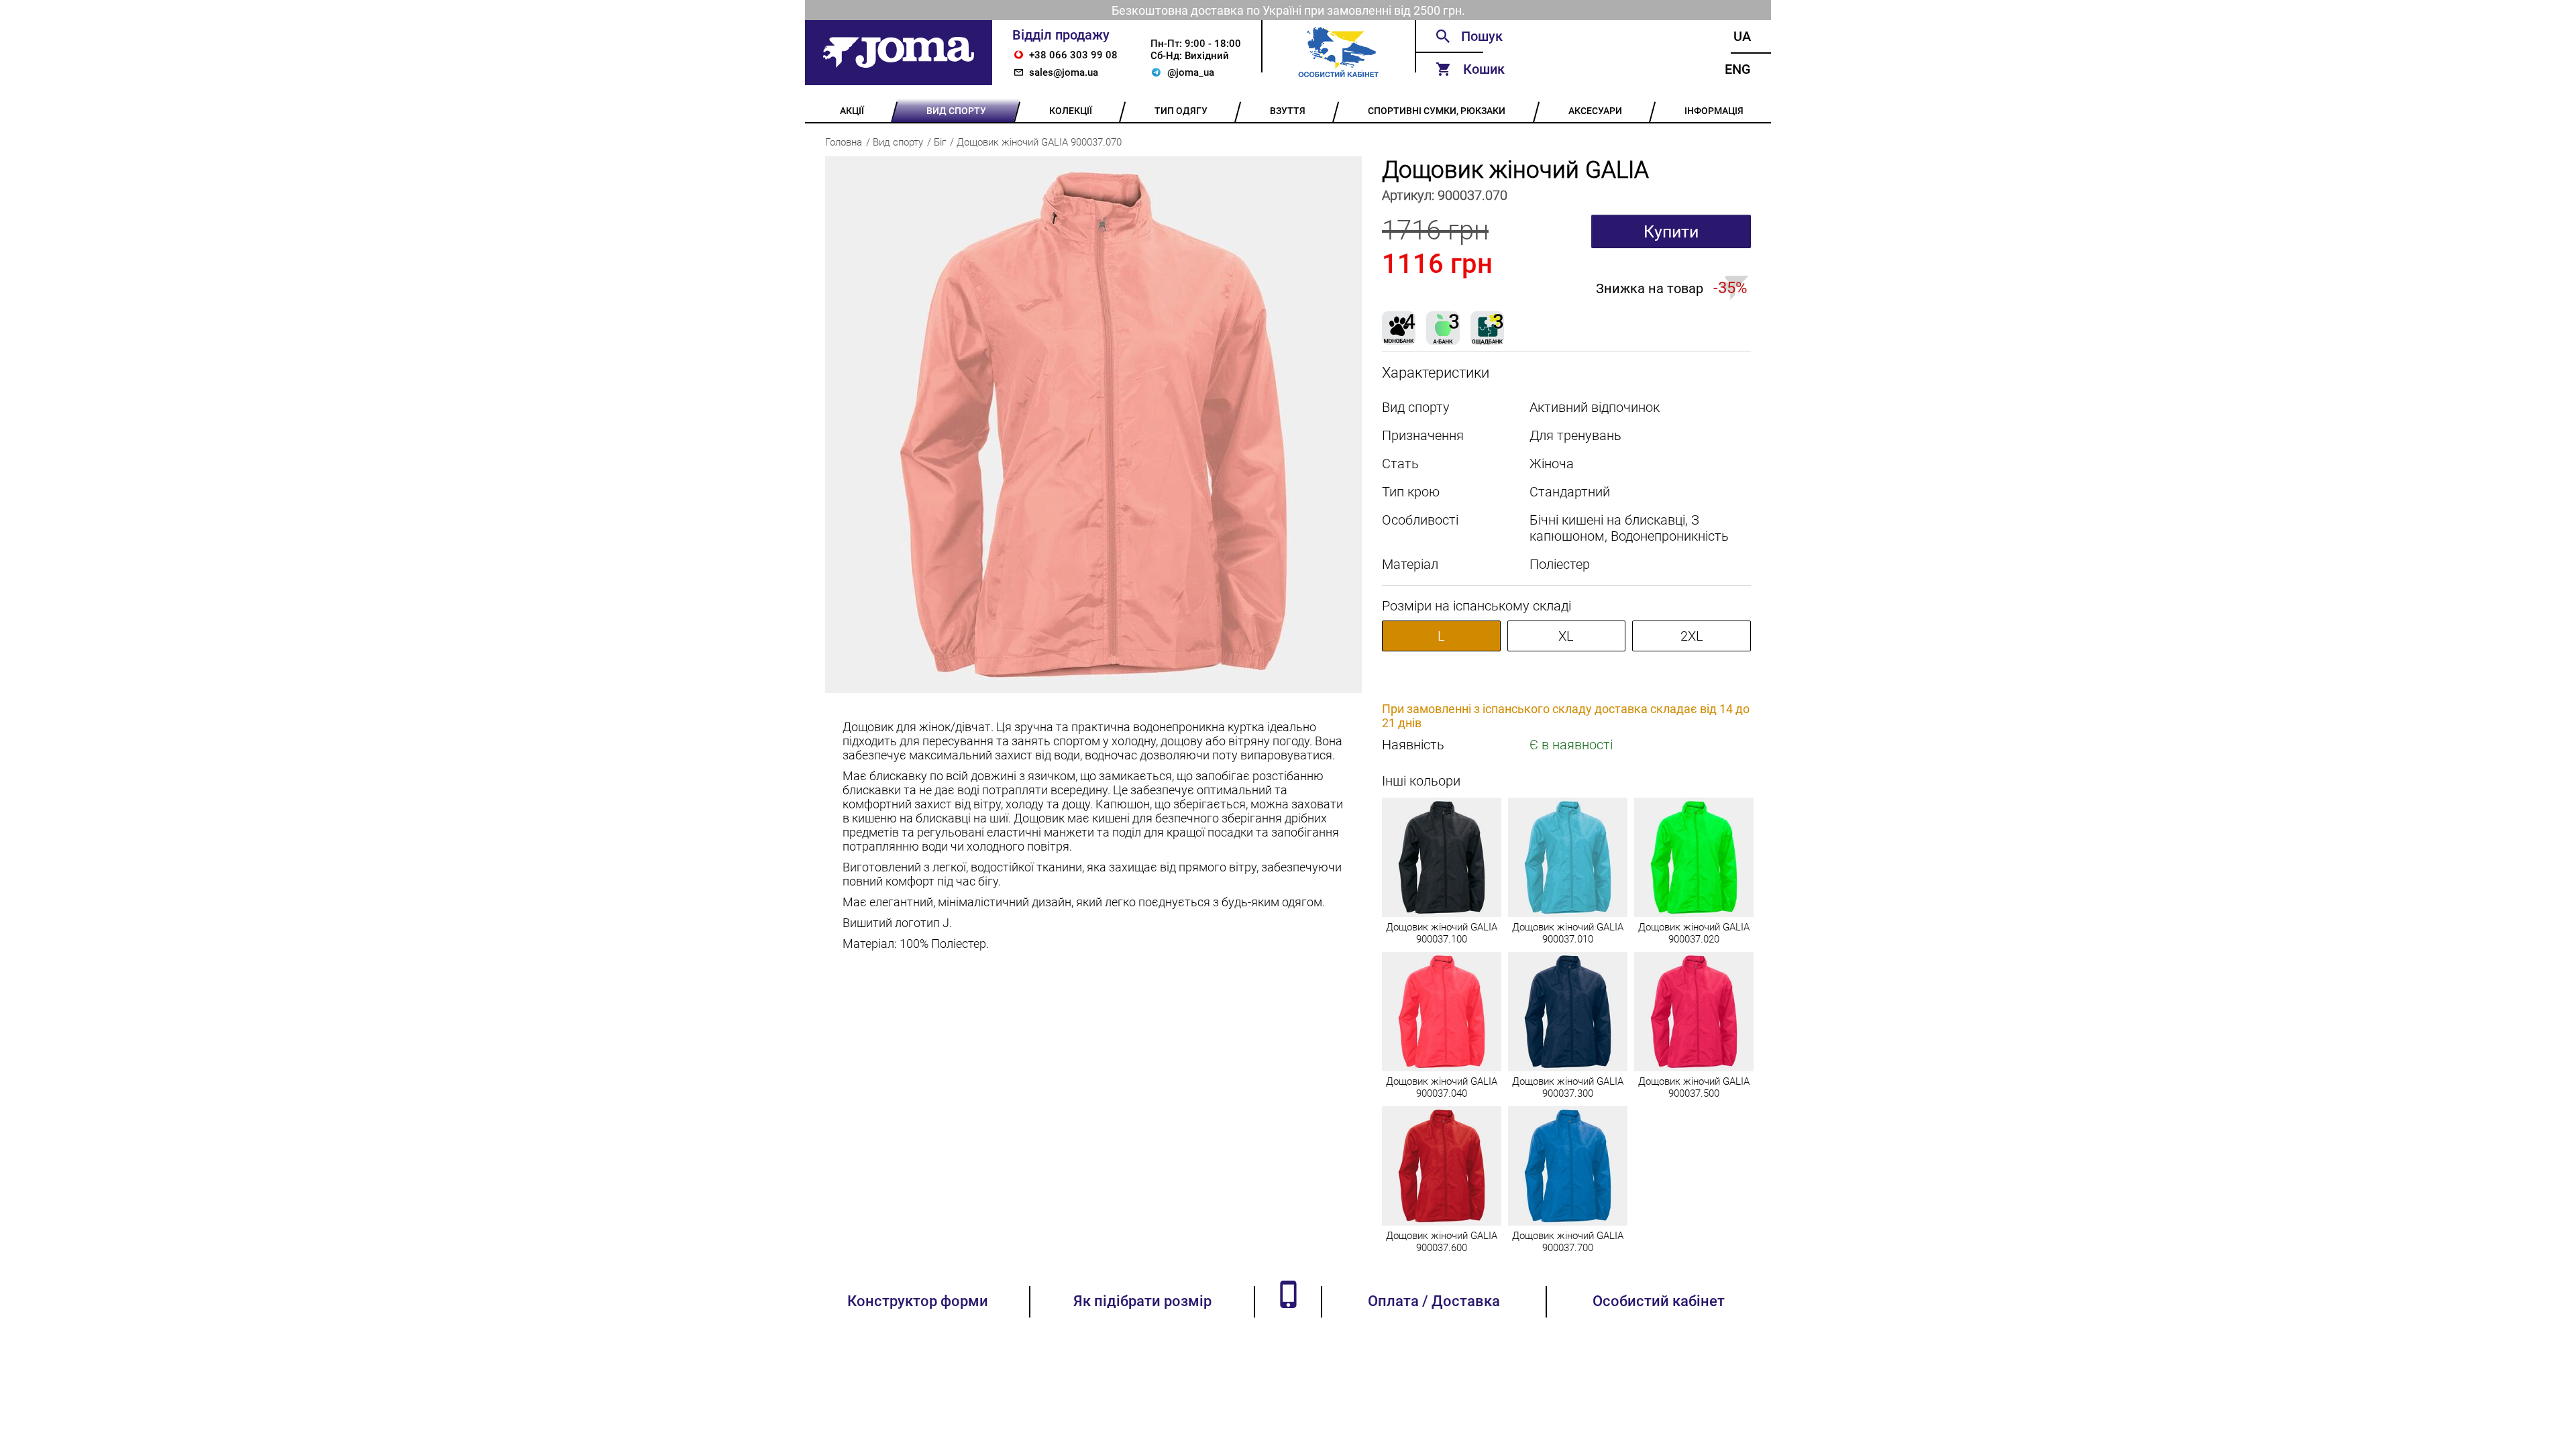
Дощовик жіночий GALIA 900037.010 (1568, 933)
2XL (1692, 636)
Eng (1738, 69)
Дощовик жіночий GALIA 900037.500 (1694, 1087)
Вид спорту (898, 142)
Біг (940, 142)
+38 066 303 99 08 (1073, 55)
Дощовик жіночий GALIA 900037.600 (1442, 1242)
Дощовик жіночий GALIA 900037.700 (1568, 1242)
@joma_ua (1191, 72)
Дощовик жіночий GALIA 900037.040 (1442, 1087)
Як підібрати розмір (1142, 1301)
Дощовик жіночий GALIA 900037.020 (1694, 933)
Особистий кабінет (1659, 1301)
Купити (1671, 232)
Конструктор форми (918, 1301)
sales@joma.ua (1064, 72)
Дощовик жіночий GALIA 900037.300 (1568, 1087)
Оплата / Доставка (1434, 1301)
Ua (1742, 36)
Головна (844, 142)
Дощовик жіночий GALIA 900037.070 (1039, 142)
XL (1566, 636)
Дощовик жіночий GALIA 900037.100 (1442, 933)
